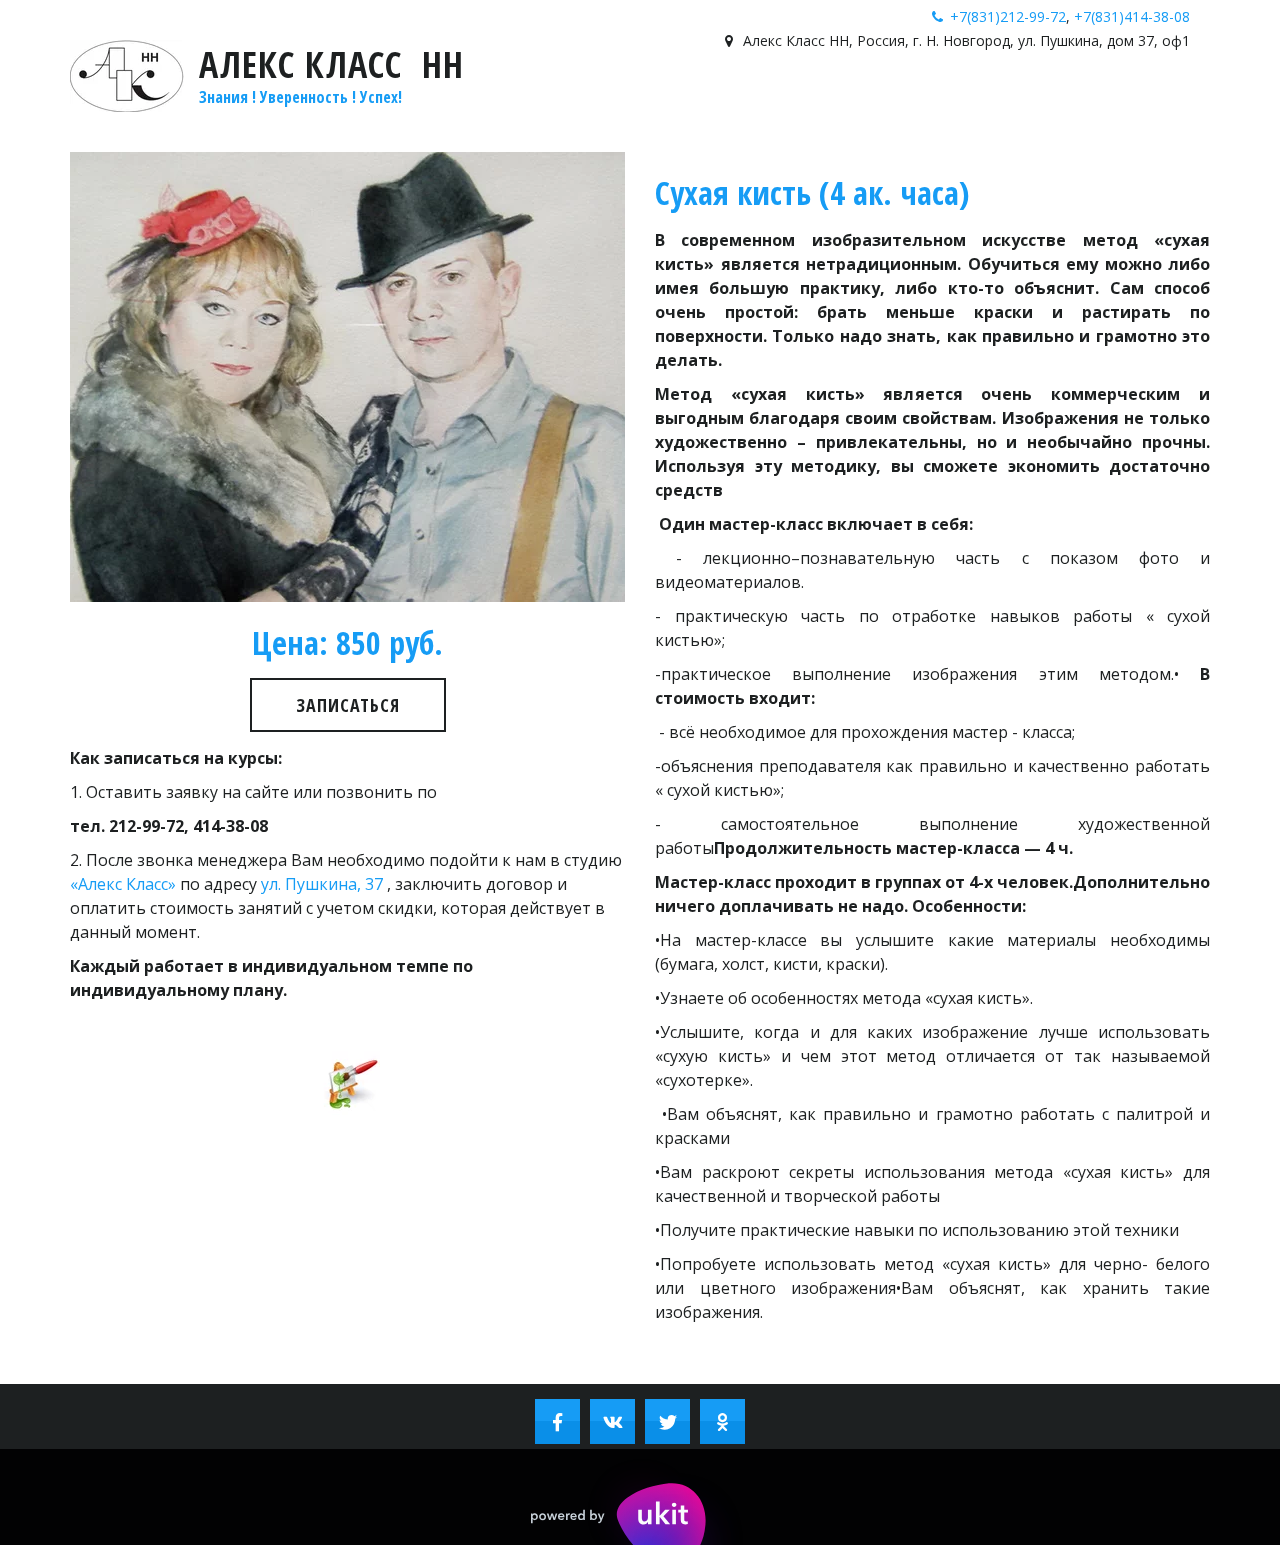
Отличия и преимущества (115, 106)
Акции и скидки (305, 106)
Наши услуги (667, 106)
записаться (348, 705)
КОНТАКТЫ (481, 106)
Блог (407, 106)
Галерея (567, 106)
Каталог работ (808, 106)
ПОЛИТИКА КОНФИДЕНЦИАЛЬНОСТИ (1018, 106)
